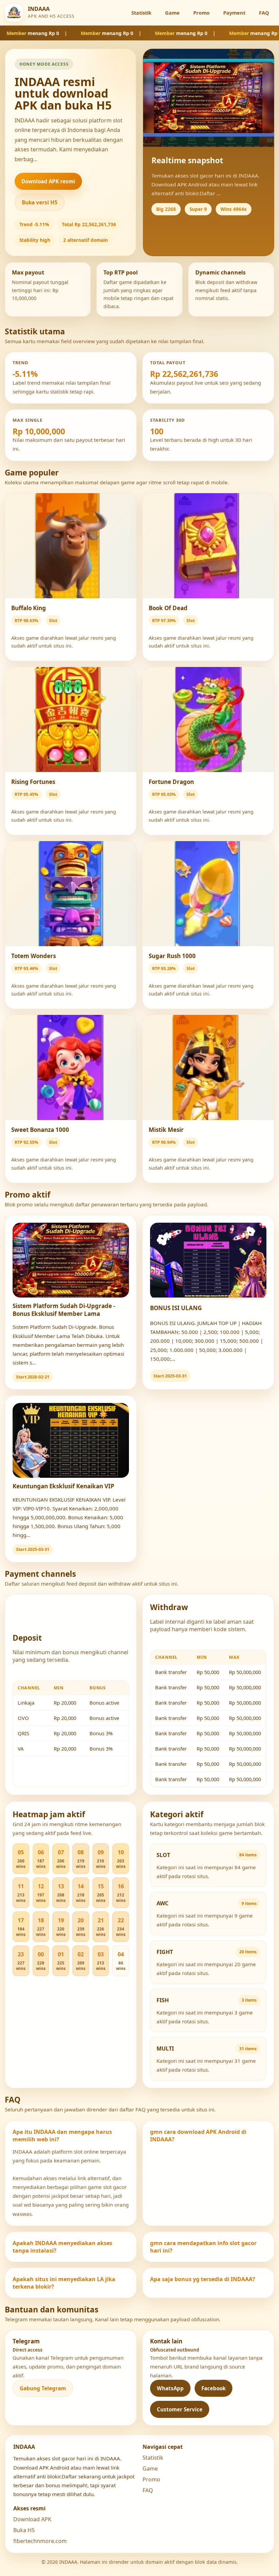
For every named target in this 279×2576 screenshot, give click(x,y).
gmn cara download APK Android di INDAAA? (198, 2136)
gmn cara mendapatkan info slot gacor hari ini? (203, 2247)
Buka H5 (24, 2530)
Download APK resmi (48, 181)
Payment (234, 13)
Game (172, 13)
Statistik (141, 13)
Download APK (32, 2519)
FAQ (264, 13)
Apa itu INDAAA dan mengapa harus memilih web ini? (62, 2136)
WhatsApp (170, 2388)
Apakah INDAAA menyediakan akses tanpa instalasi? (62, 2247)
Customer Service (180, 2409)
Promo (201, 13)
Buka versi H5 (40, 202)
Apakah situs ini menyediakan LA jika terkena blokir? (64, 2283)
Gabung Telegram (43, 2388)
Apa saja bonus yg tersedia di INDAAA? (203, 2279)
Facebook (214, 2388)
